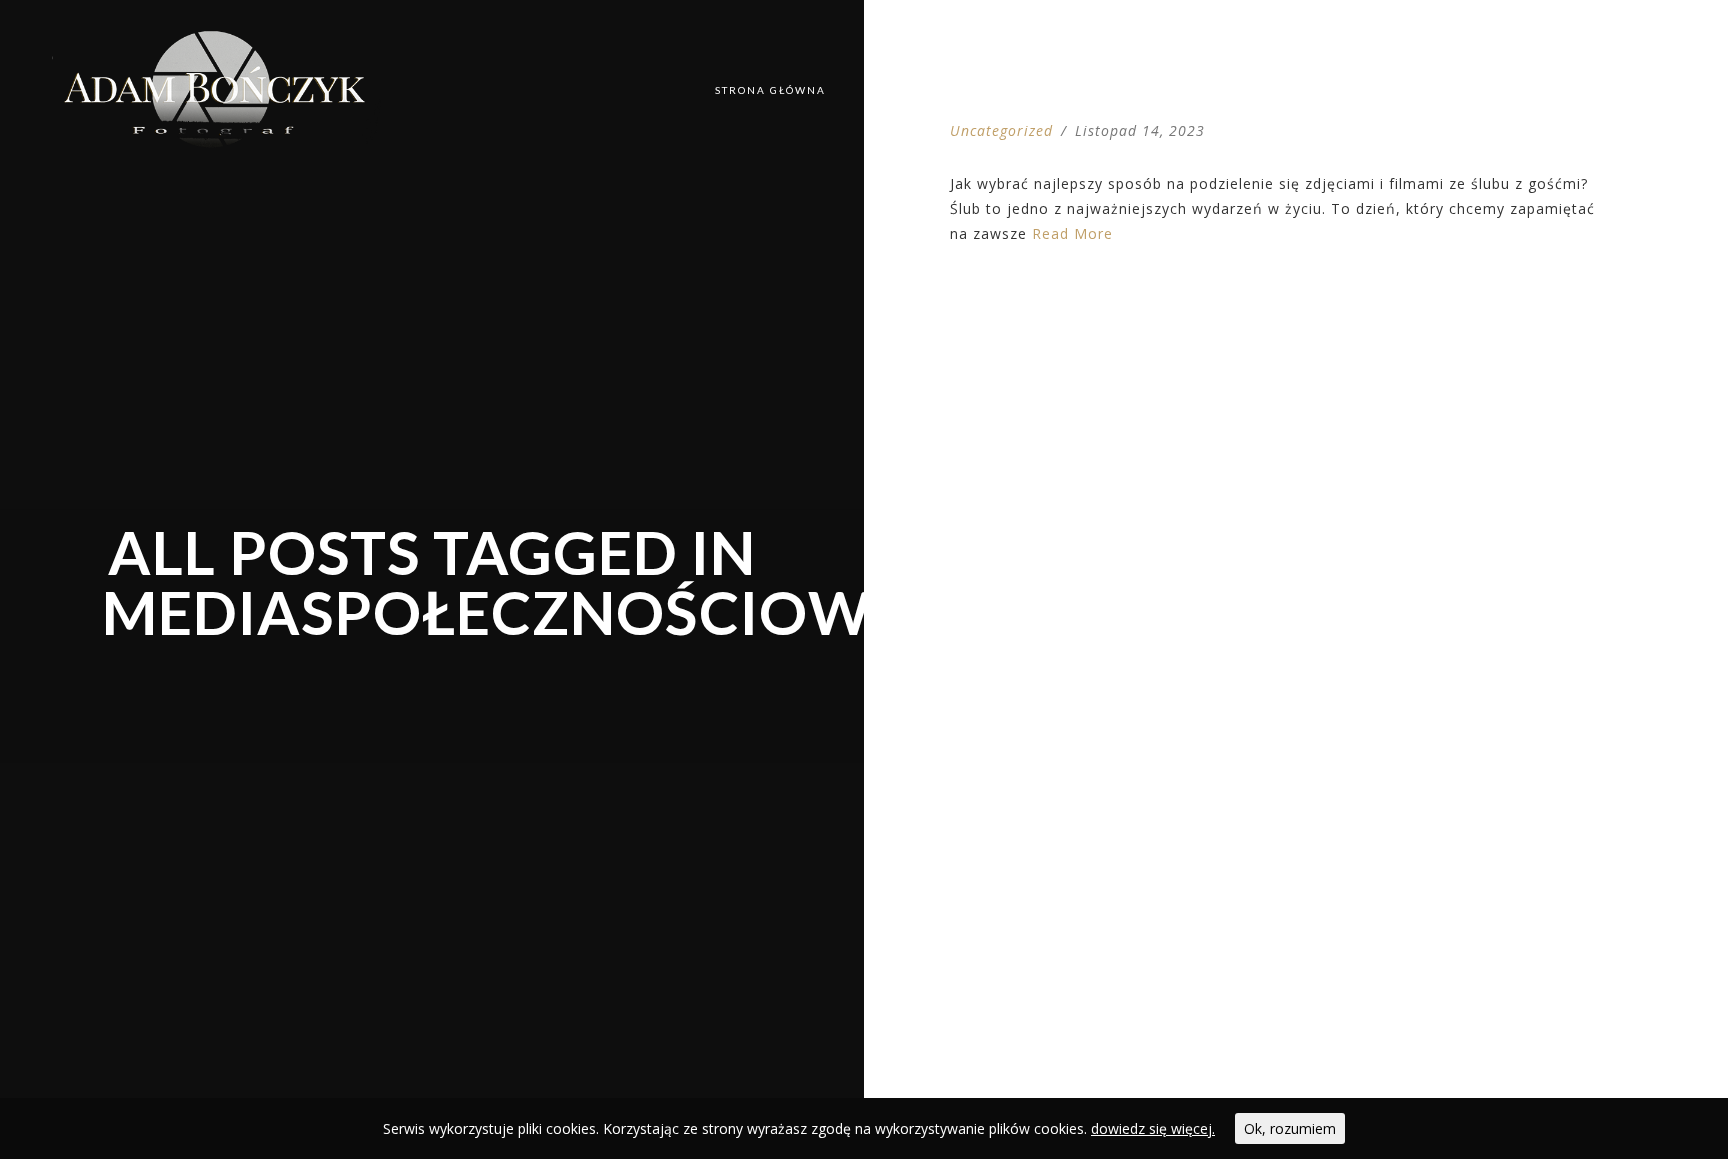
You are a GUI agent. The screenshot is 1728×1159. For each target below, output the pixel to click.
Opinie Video (1508, 90)
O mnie (1307, 90)
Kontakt (1626, 90)
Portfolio (905, 90)
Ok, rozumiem (1290, 1128)
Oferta (1214, 90)
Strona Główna (770, 90)
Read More (1072, 233)
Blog (1002, 90)
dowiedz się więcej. (1153, 1128)
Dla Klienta (1104, 90)
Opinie (1397, 90)
